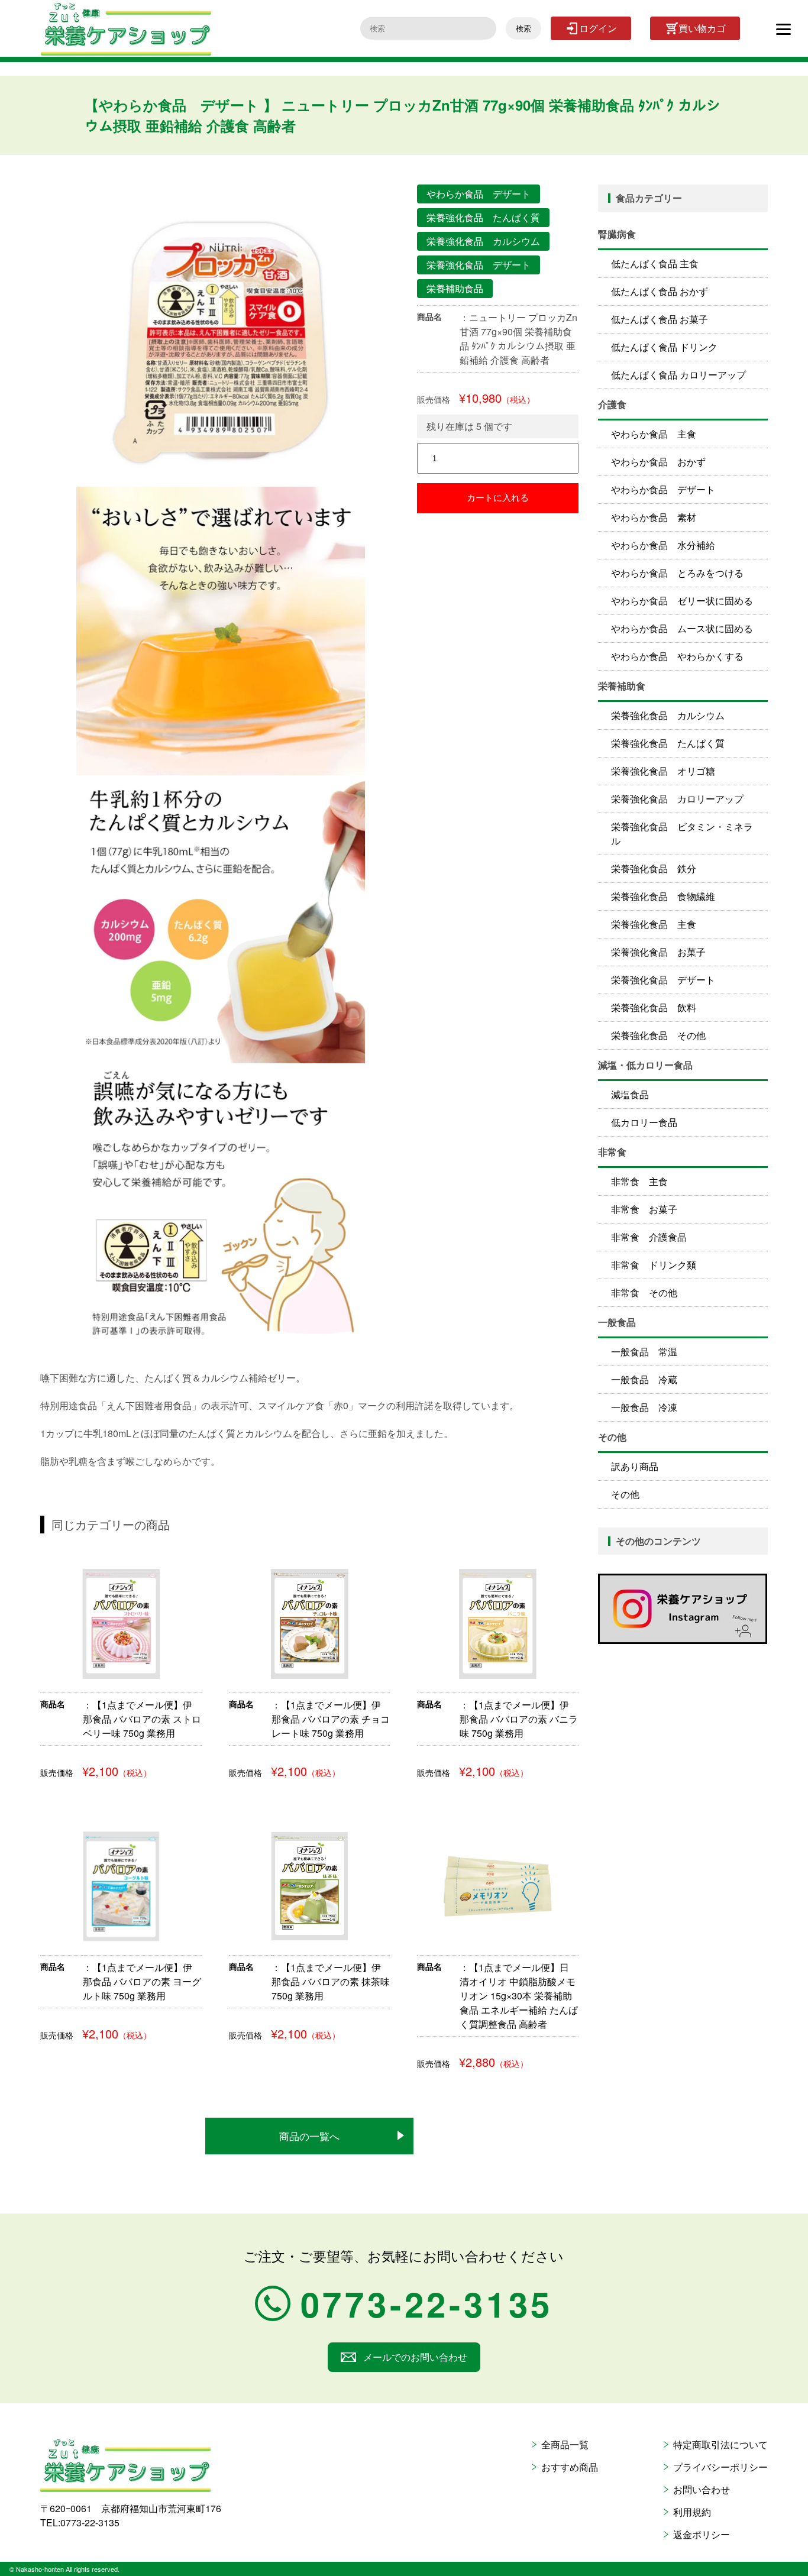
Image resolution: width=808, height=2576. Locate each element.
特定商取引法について (720, 2444)
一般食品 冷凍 (644, 1407)
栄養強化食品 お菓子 (658, 952)
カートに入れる (498, 498)
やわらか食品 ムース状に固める (682, 628)
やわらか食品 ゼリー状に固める (682, 601)
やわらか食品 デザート (663, 489)
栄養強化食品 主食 (654, 924)
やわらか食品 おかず (658, 462)
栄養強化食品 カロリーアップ (677, 799)
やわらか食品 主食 (654, 434)
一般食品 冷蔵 (644, 1379)
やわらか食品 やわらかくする (677, 656)
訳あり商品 (635, 1466)
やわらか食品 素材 (654, 517)
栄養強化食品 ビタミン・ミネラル (682, 834)
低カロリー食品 (644, 1122)
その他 (625, 1494)
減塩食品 (630, 1094)
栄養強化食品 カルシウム (668, 715)
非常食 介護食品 (649, 1237)
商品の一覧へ (309, 2136)
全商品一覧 (565, 2444)
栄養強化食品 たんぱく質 (668, 743)
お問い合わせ (702, 2489)
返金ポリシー (702, 2534)
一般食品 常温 (644, 1352)
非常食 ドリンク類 (654, 1265)
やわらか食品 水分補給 (663, 545)
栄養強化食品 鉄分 (654, 868)
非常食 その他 (644, 1292)
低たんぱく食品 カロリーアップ (678, 375)
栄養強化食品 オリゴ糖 (663, 771)
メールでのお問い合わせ (415, 2357)
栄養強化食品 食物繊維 (663, 896)
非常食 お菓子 (644, 1209)
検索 (523, 29)
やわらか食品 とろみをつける (677, 573)
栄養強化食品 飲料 (654, 1007)
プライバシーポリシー (720, 2467)
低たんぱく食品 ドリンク (664, 347)
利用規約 (692, 2512)
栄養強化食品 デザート (663, 980)
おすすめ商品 (570, 2467)
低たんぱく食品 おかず (660, 291)
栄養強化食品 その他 (658, 1035)
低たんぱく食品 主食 (655, 263)
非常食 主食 (639, 1181)
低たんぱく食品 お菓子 (660, 319)
